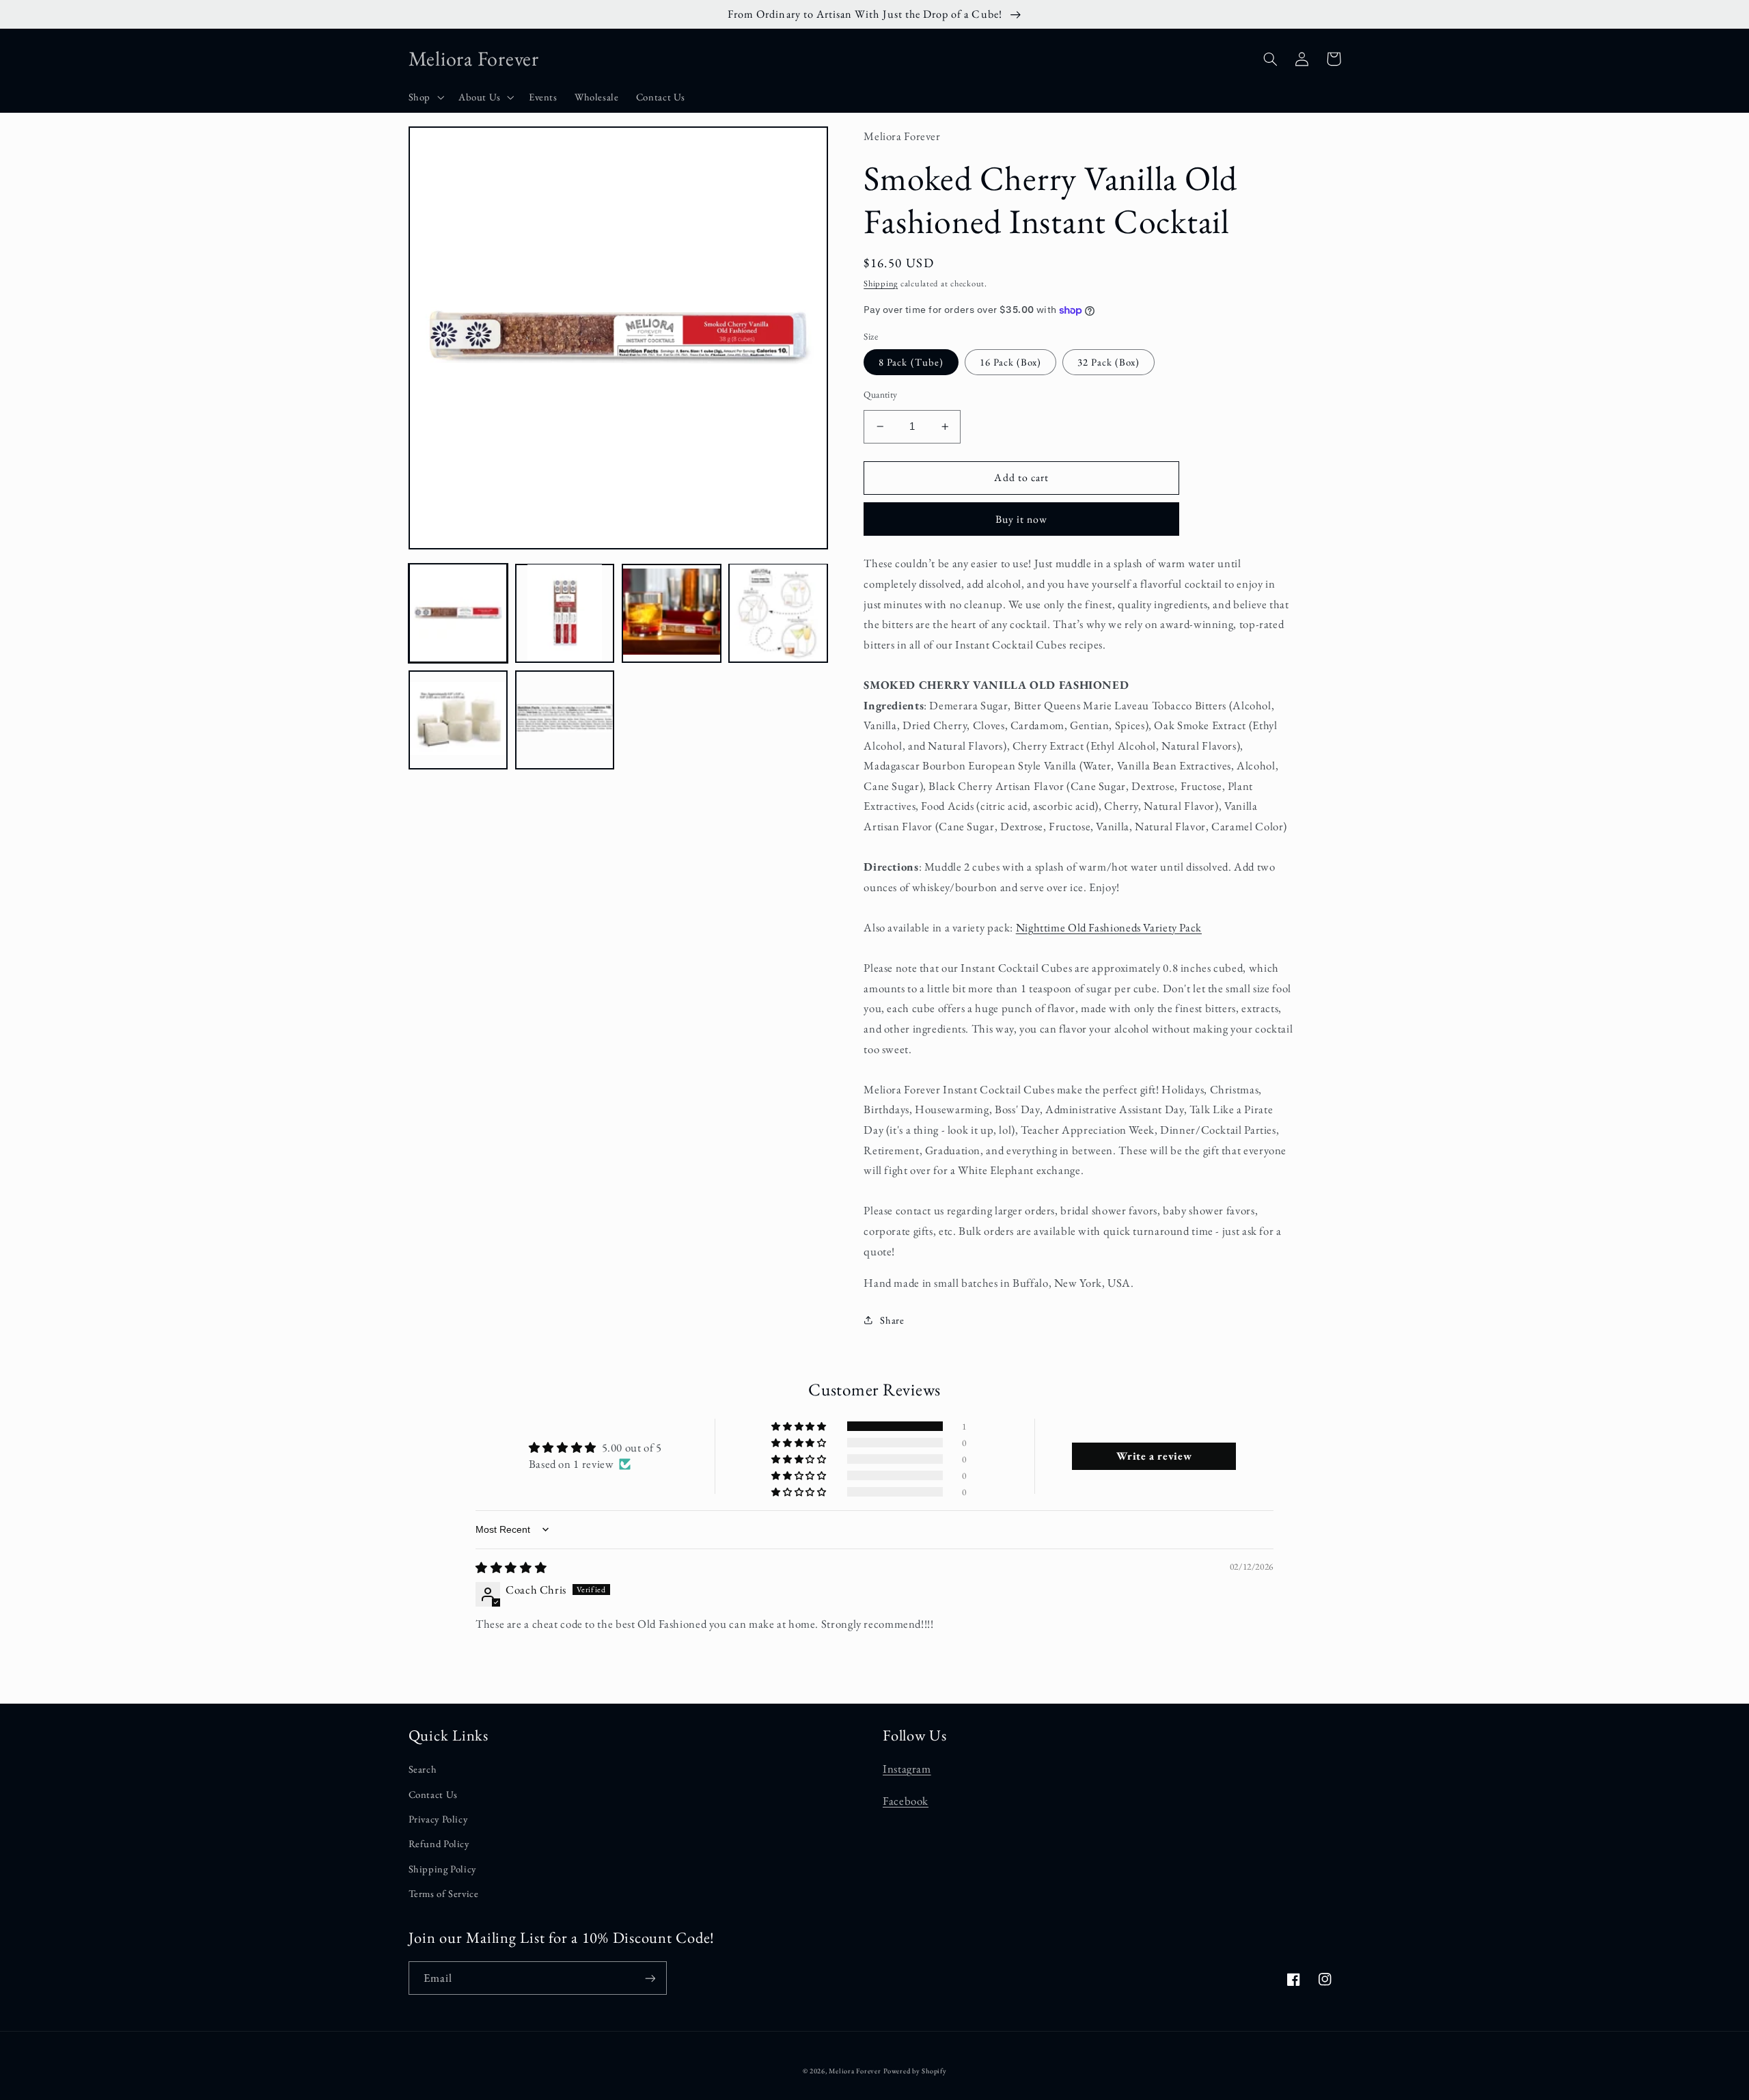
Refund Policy (439, 1843)
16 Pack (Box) (1011, 362)
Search (423, 1769)
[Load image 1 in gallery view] (458, 613)
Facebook (906, 1801)
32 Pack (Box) (1108, 362)
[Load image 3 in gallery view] (672, 613)
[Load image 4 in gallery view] (778, 613)
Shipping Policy (442, 1869)
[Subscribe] (650, 1978)
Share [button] (892, 1320)
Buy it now (1022, 519)
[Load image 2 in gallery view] (565, 613)
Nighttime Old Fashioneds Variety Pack (1109, 927)
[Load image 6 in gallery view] (565, 720)
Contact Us (433, 1794)
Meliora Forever (855, 2071)
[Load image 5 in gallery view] (458, 720)
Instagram (907, 1769)
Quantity (880, 394)
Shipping (881, 283)
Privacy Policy (438, 1819)
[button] (425, 98)
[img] (511, 1568)
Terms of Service (444, 1893)
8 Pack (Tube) (911, 362)
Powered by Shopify (915, 2071)
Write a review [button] (1154, 1456)
